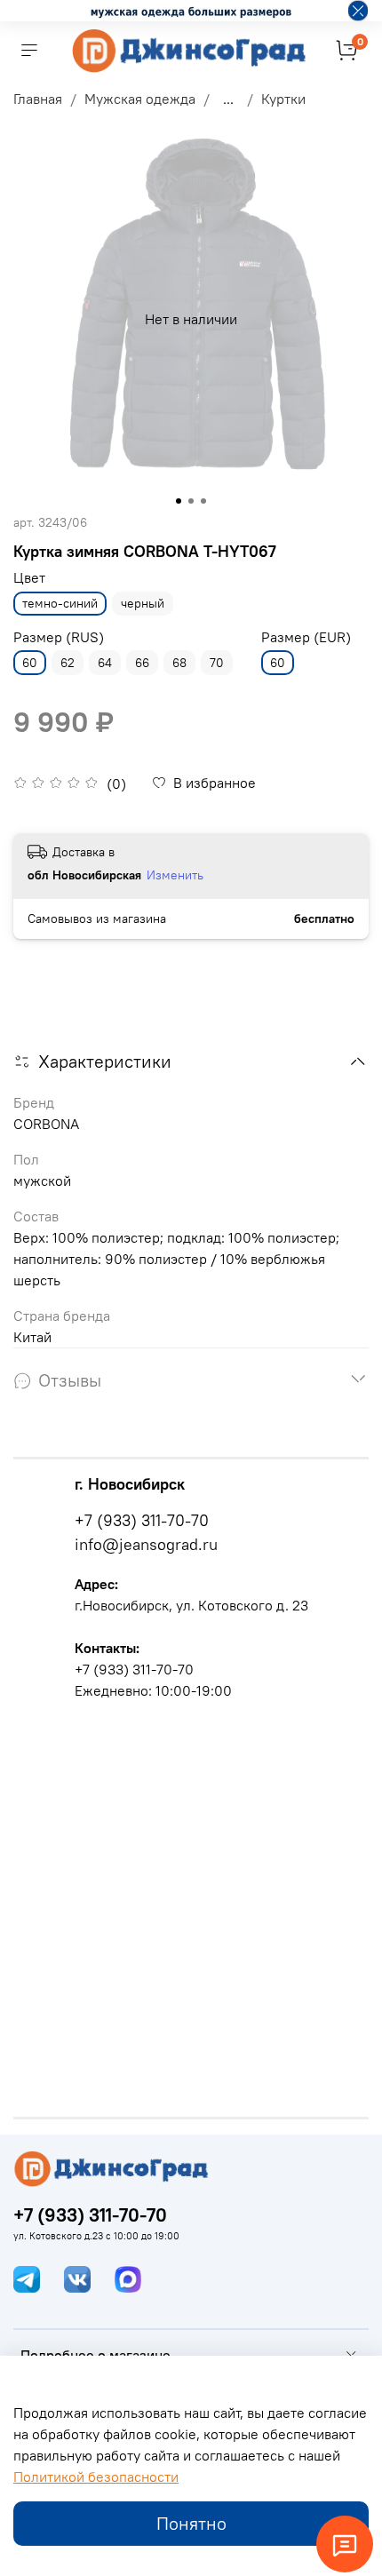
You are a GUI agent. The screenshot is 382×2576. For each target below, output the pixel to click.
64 (105, 663)
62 (68, 663)
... (228, 99)
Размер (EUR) (306, 637)
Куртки (283, 99)
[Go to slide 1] (179, 501)
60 (30, 663)
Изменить (175, 875)
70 (217, 663)
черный (143, 603)
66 (142, 663)
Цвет (29, 578)
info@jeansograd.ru (146, 1544)
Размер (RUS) (59, 637)
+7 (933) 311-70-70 (142, 1520)
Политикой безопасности (96, 2477)
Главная (38, 99)
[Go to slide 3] (203, 501)
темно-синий (60, 603)
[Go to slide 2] (191, 501)
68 (179, 663)
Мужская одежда (140, 99)
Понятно (191, 2523)
